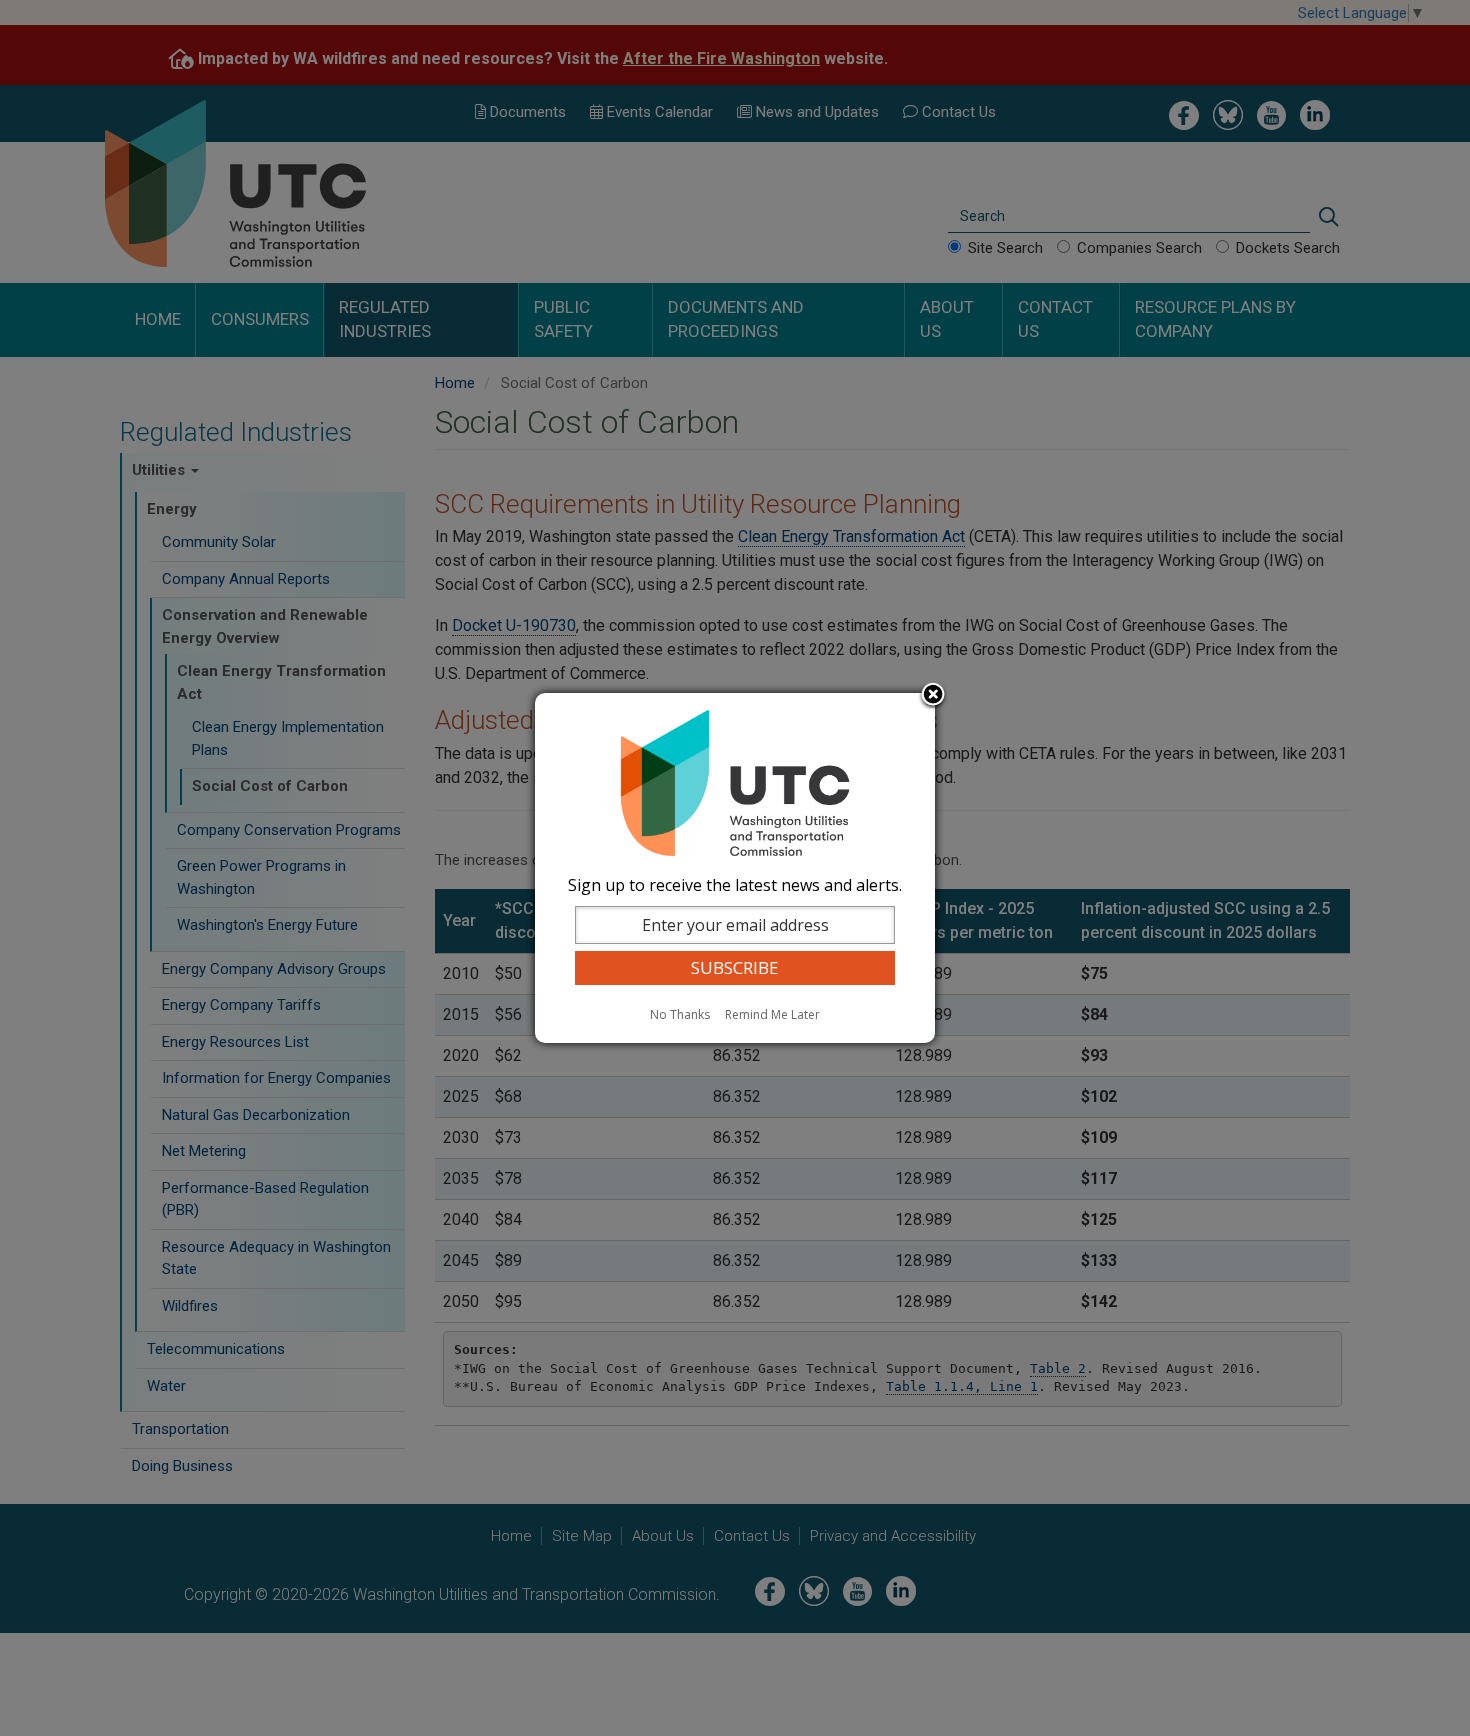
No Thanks (680, 1014)
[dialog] (735, 868)
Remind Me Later (772, 1014)
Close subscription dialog (933, 696)
